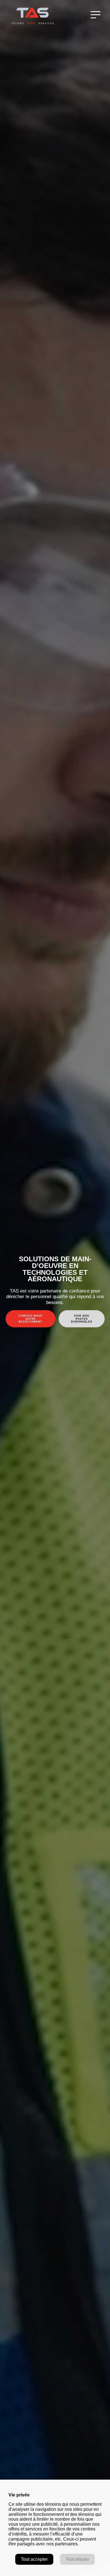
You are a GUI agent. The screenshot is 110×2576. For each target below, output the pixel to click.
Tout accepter (34, 2559)
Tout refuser (77, 2559)
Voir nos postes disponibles (82, 1319)
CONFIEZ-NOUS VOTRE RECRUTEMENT (30, 1319)
